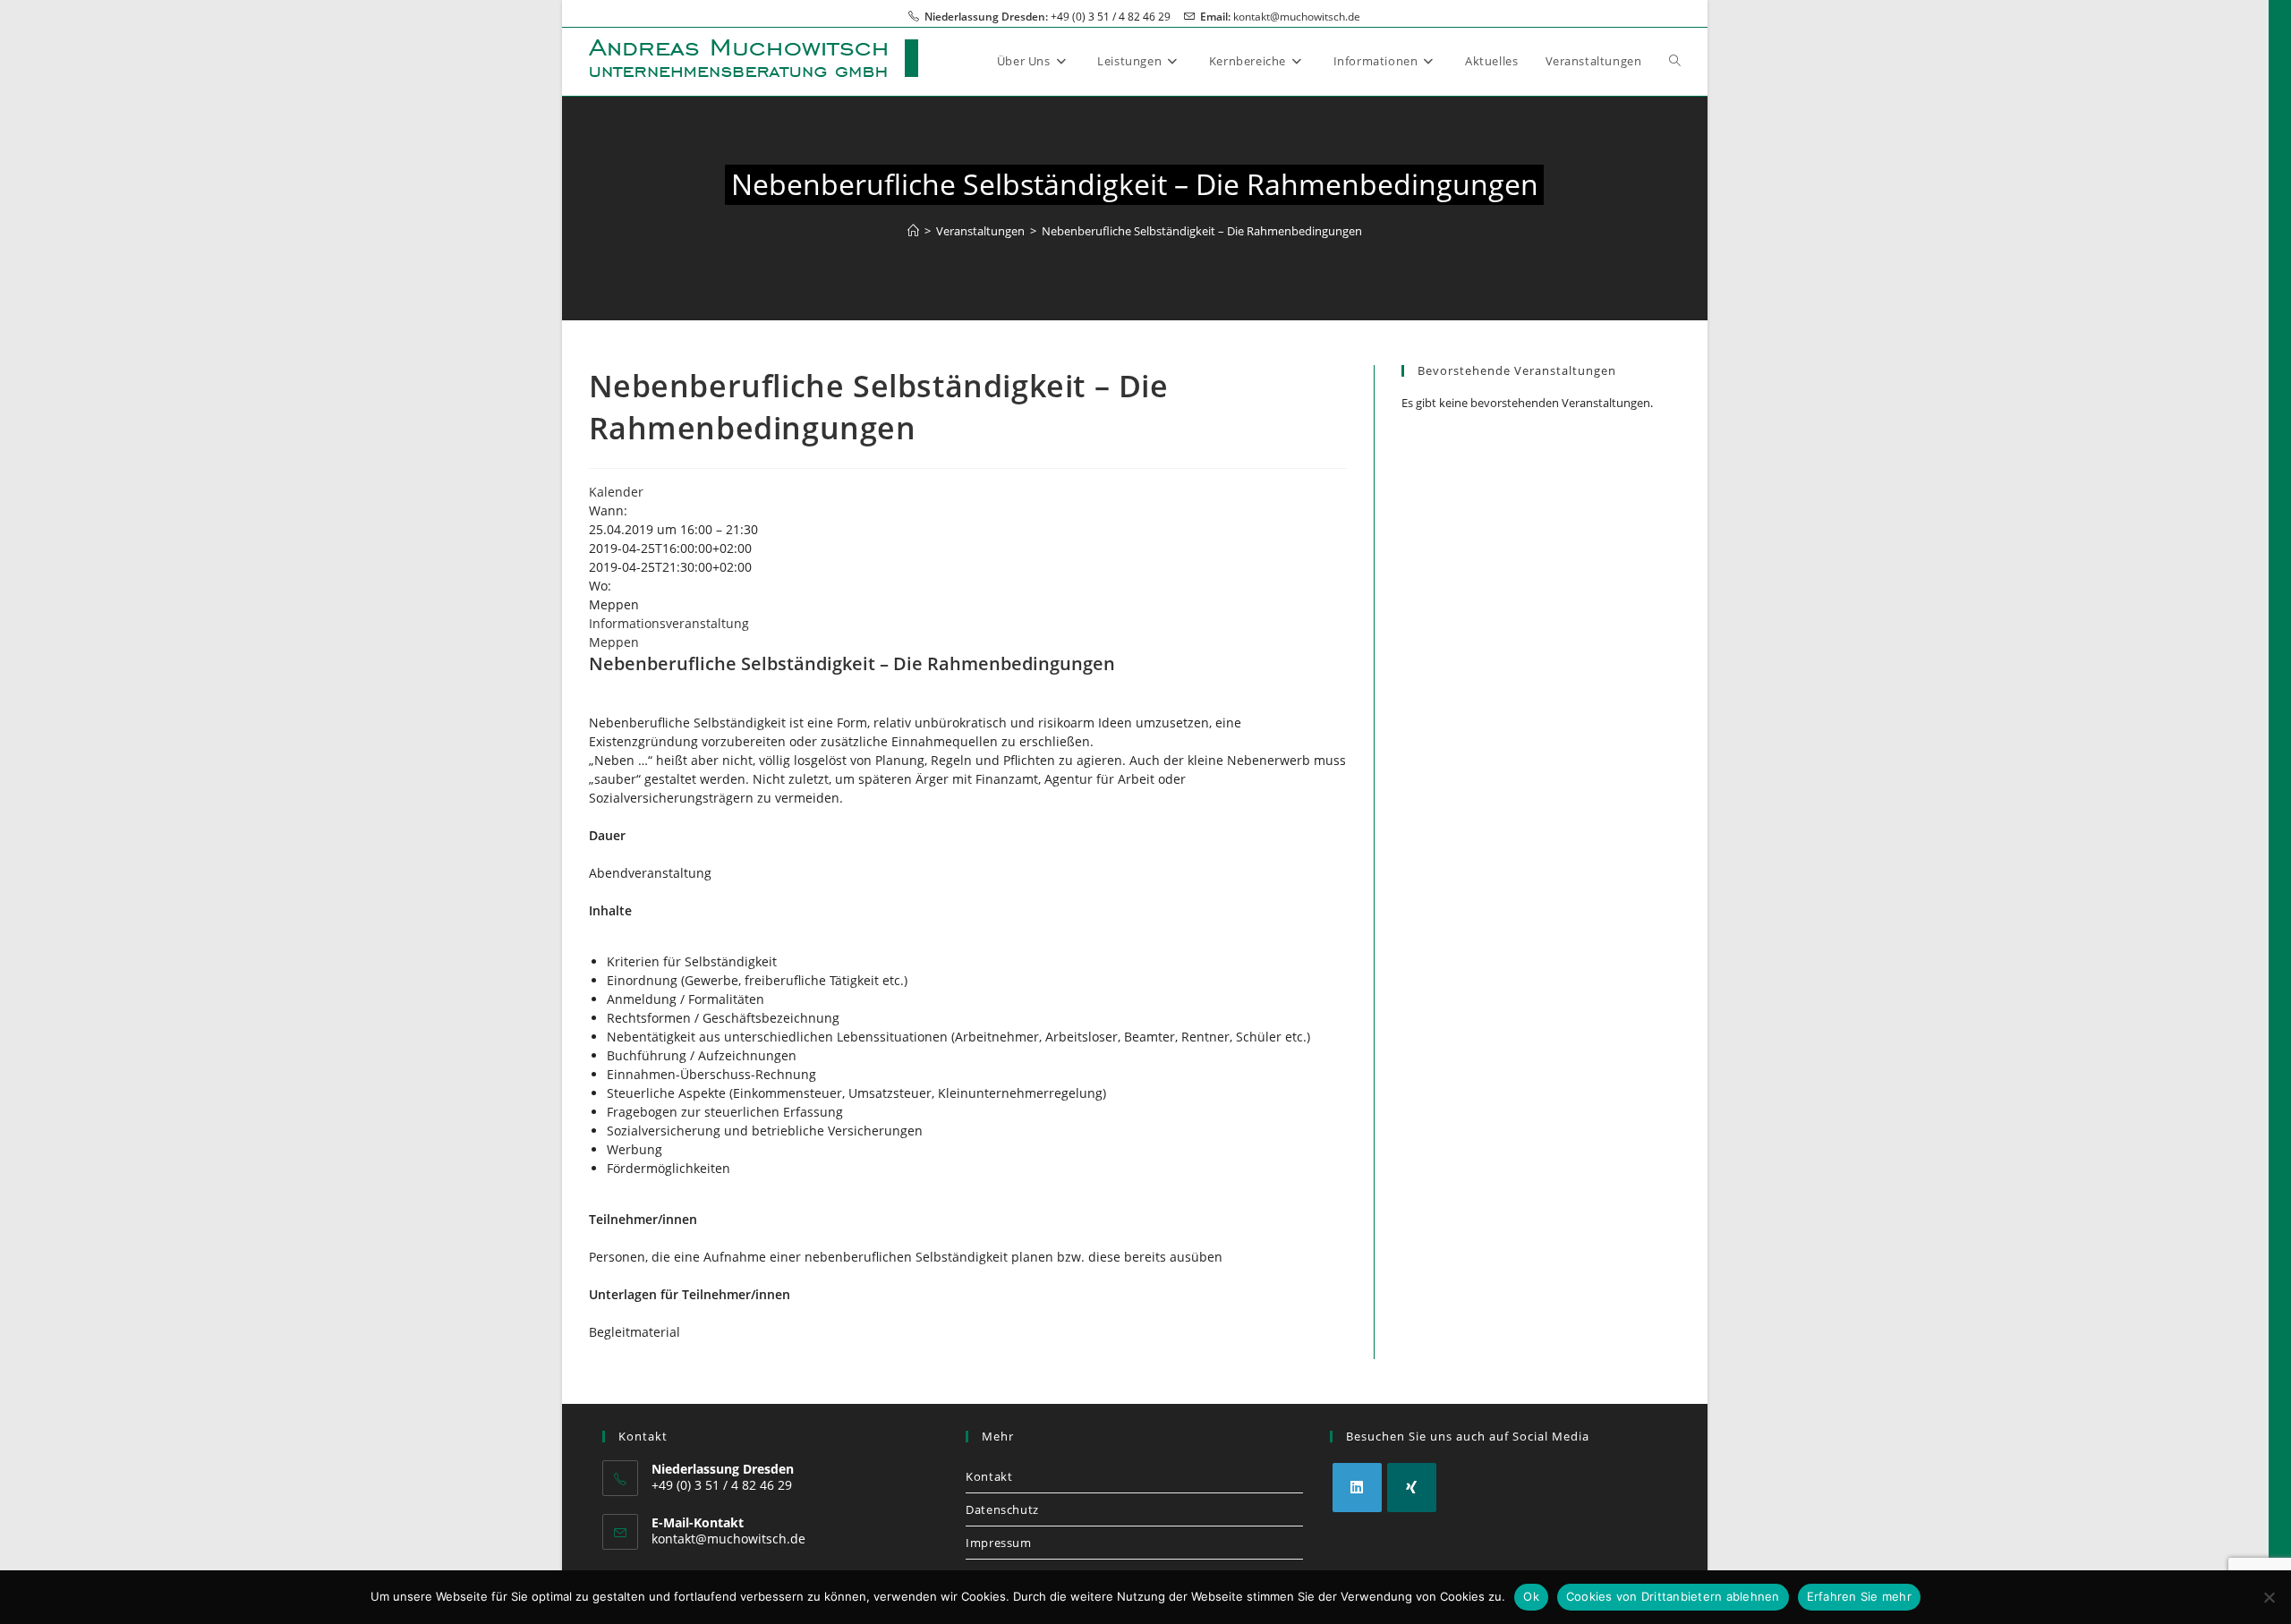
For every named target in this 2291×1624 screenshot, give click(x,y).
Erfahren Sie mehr (1859, 1596)
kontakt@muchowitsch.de (1297, 17)
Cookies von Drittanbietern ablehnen (1673, 1596)
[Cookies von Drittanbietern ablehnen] (2269, 1597)
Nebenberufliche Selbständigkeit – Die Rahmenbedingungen (1202, 231)
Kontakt (989, 1476)
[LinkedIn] (1357, 1488)
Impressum (998, 1543)
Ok (1531, 1596)
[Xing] (1412, 1488)
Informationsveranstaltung (669, 623)
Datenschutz (1002, 1509)
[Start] (913, 231)
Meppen (614, 642)
